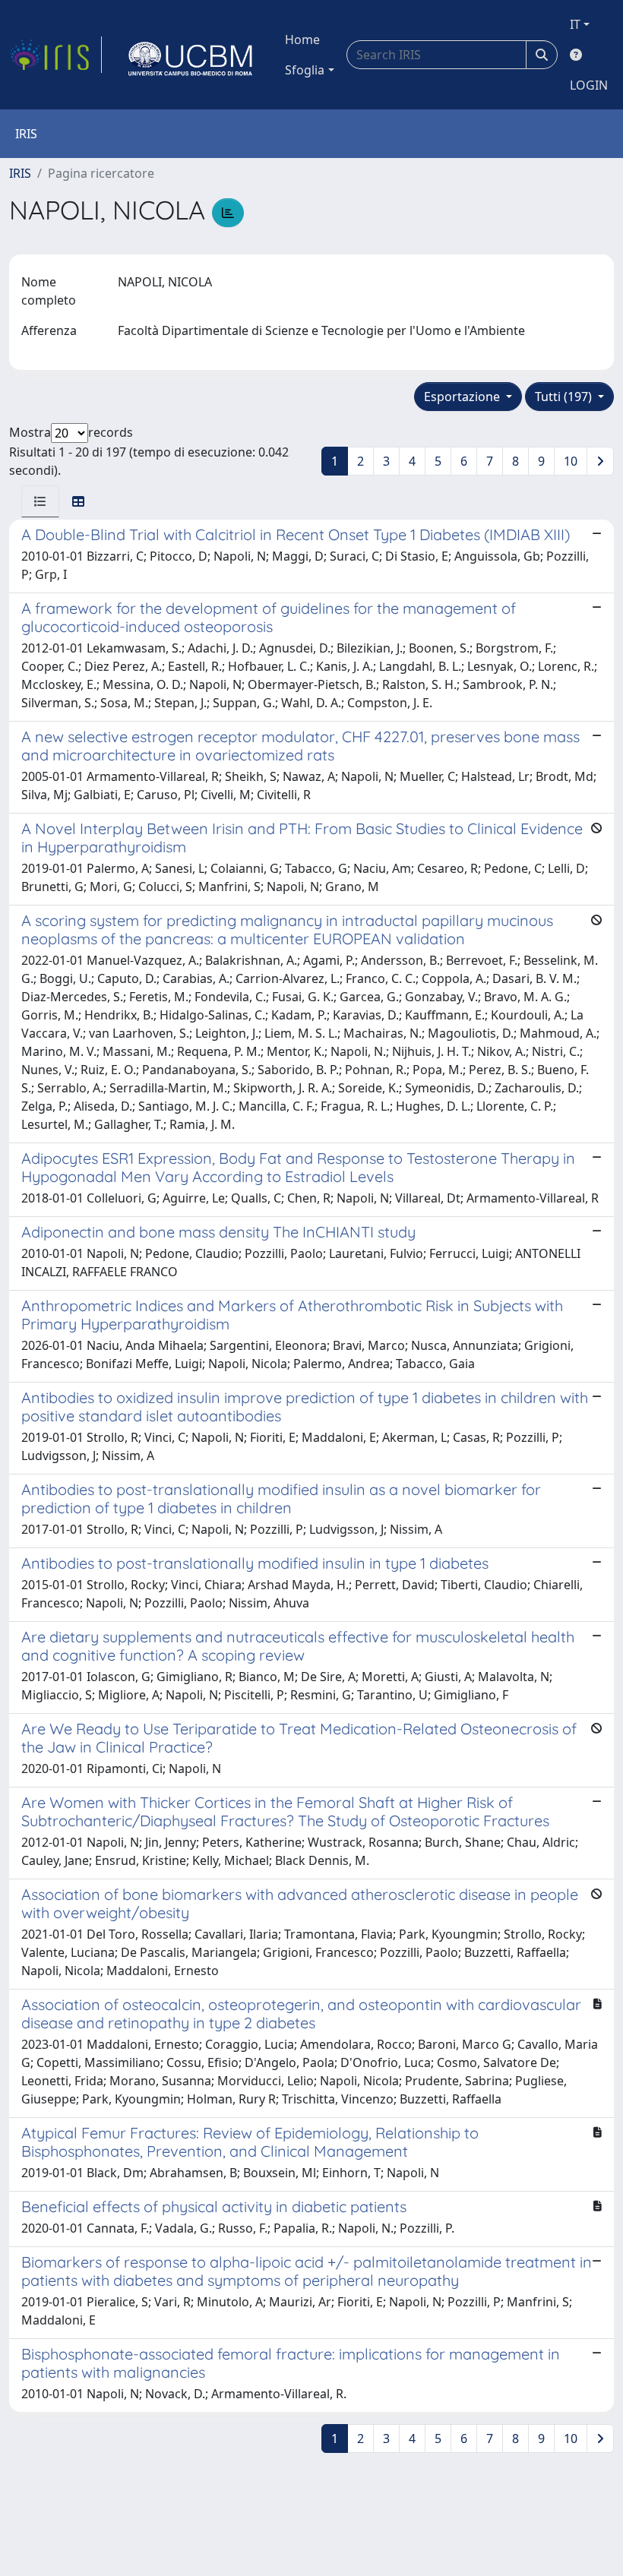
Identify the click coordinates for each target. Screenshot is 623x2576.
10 (571, 461)
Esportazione (463, 397)
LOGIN (589, 85)
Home (302, 40)
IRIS (20, 173)
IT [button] (575, 24)
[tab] (40, 501)
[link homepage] (55, 55)
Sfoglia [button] (305, 70)
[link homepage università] (191, 55)
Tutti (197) (565, 397)
